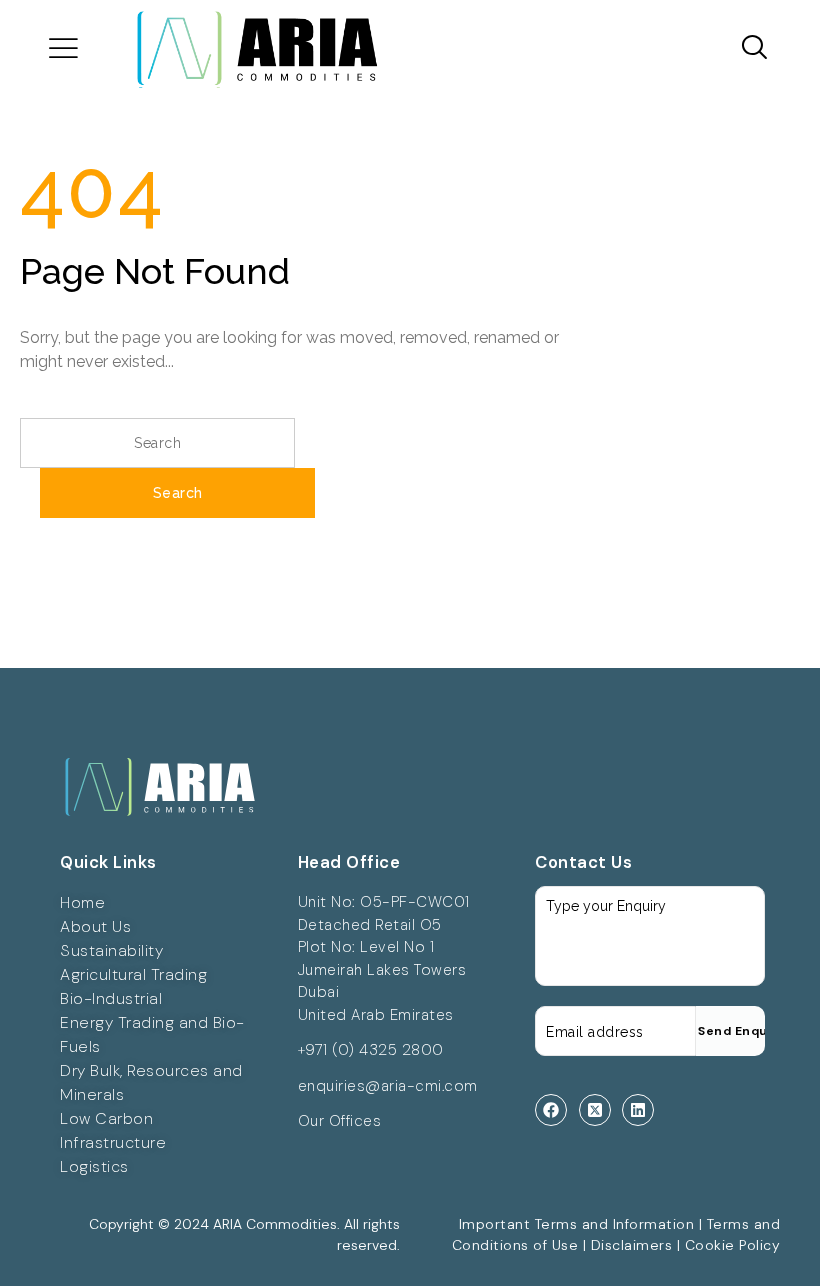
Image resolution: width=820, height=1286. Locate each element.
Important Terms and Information (577, 1224)
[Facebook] (551, 1110)
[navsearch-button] (747, 49)
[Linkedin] (638, 1110)
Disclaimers (632, 1245)
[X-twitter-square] (595, 1110)
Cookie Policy (733, 1245)
